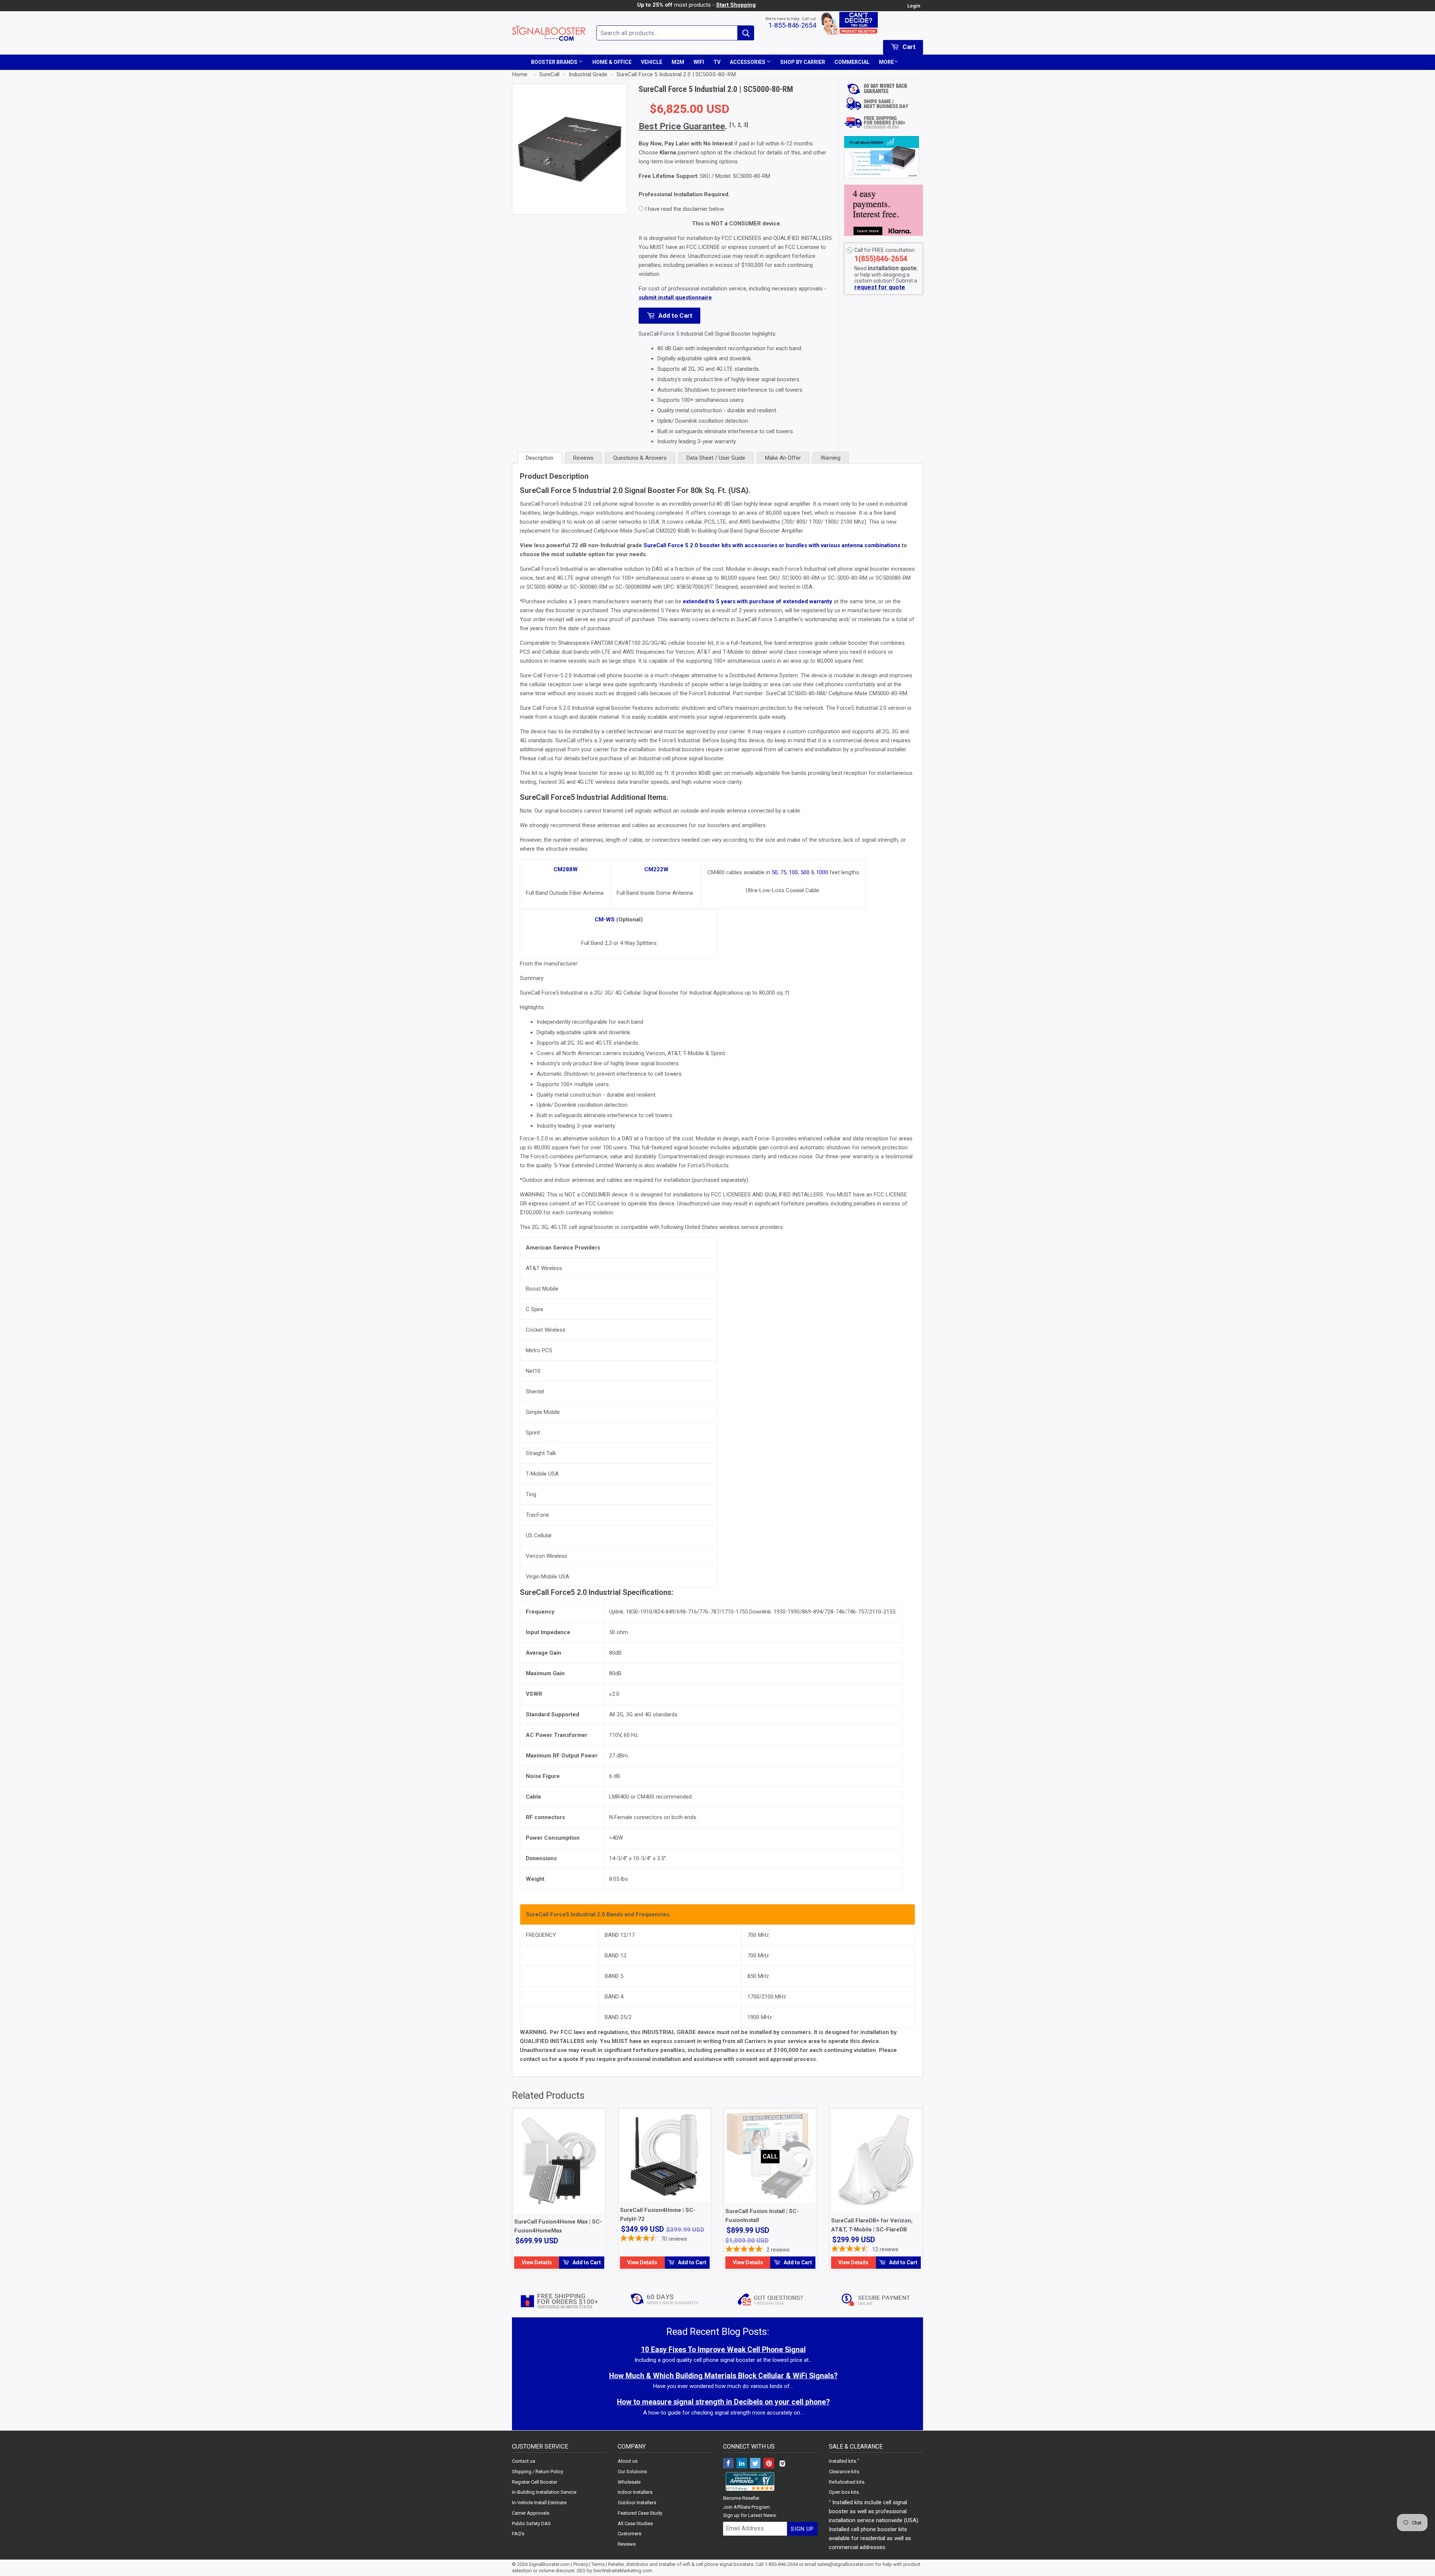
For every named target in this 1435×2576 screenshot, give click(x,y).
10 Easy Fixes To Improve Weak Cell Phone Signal (723, 2350)
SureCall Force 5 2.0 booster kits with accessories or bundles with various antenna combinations (772, 545)
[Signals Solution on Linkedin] (742, 2464)
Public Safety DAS (531, 2523)
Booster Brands (555, 62)
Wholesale (629, 2482)
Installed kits (843, 2461)
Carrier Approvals (531, 2513)
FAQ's (518, 2534)
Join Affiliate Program (746, 2507)
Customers (629, 2534)
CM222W (656, 869)
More (886, 62)
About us (628, 2461)
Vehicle (652, 62)
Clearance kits (844, 2472)
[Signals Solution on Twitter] (755, 2464)
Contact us (524, 2461)
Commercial (852, 62)
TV (717, 62)
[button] (882, 157)
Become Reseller (741, 2498)
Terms (598, 2564)
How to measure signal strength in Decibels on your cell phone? (723, 2402)
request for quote (880, 287)
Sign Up (802, 2529)
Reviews (627, 2544)
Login (914, 6)
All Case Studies (635, 2523)
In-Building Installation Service (544, 2492)
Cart (908, 47)
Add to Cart (675, 315)
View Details (537, 2262)
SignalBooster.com (549, 2564)
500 (805, 872)
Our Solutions (632, 2472)
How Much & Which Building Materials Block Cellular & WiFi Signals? (723, 2376)
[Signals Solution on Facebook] (728, 2464)
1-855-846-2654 (792, 25)
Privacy (581, 2564)
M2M (678, 62)
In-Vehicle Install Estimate (539, 2503)
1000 (822, 872)
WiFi (699, 62)
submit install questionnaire (675, 298)
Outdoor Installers (637, 2503)
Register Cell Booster (535, 2482)
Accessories (748, 62)
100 (793, 872)
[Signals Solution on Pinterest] (769, 2464)
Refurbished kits (847, 2482)
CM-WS (605, 919)
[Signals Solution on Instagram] (782, 2464)
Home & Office (612, 62)
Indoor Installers (635, 2492)
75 (783, 872)
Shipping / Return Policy (538, 2472)
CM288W (566, 869)
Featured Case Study (640, 2513)
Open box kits (844, 2492)
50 (775, 872)
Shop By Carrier (803, 62)
